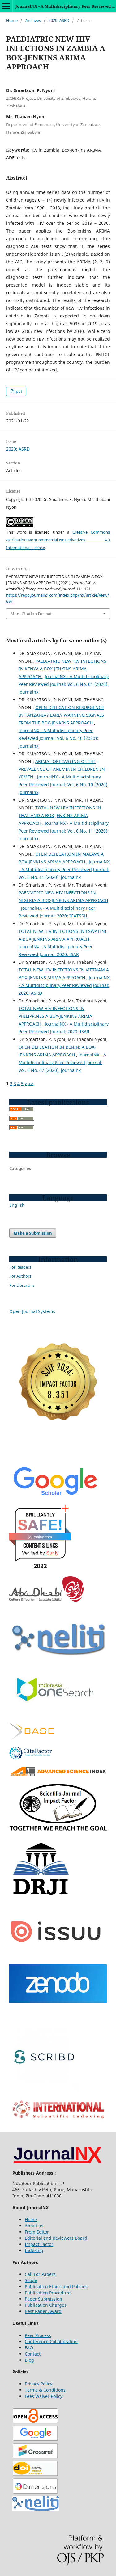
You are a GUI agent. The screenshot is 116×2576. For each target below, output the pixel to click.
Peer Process (38, 2335)
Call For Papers (40, 2274)
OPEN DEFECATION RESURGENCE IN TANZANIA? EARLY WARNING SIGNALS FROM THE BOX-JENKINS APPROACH (61, 715)
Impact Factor (39, 2244)
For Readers (20, 1267)
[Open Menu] (6, 6)
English (17, 1205)
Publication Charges (46, 2305)
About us (34, 2226)
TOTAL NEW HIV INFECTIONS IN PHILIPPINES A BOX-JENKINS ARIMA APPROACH (55, 1016)
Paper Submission (43, 2299)
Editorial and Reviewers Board (56, 2238)
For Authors (20, 1276)
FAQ (29, 2348)
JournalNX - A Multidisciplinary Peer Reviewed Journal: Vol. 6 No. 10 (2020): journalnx (58, 738)
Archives (33, 20)
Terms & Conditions (45, 2390)
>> (31, 1083)
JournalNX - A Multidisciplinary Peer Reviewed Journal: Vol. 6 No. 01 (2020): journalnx (64, 684)
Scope (31, 2280)
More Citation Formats (32, 614)
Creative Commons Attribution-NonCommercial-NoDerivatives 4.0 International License (58, 540)
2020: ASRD (59, 20)
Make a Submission (33, 1233)
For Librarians (22, 1285)
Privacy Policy (39, 2384)
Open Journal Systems (32, 1311)
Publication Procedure (48, 2293)
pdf (18, 391)
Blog (29, 2360)
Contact (33, 2354)
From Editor (37, 2232)
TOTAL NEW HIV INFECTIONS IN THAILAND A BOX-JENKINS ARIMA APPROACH (60, 815)
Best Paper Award (43, 2311)
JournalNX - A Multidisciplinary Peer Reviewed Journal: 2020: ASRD (64, 985)
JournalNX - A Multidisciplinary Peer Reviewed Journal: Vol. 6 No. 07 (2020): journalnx (62, 1062)
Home (12, 20)
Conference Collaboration (51, 2341)
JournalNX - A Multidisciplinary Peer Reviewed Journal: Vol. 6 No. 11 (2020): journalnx (64, 831)
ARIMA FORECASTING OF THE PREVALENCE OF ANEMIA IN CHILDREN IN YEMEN (62, 769)
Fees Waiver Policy (44, 2396)
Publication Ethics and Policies (56, 2287)
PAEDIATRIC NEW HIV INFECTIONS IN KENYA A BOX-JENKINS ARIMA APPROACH (62, 669)
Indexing (34, 2250)
